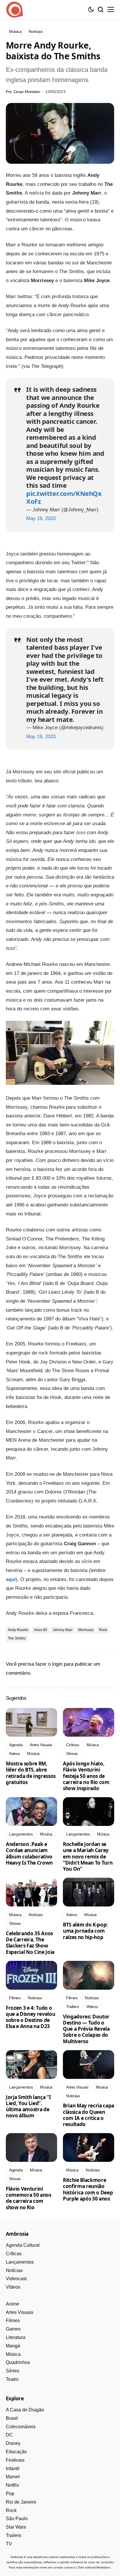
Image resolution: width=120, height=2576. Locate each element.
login (57, 1664)
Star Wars (16, 2527)
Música (13, 2354)
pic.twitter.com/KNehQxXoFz (64, 497)
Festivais (15, 2460)
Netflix (12, 2485)
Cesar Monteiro (27, 92)
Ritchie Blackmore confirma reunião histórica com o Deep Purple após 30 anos (88, 2189)
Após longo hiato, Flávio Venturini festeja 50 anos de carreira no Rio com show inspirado (86, 1776)
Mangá (13, 2346)
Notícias (14, 2270)
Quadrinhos (18, 2362)
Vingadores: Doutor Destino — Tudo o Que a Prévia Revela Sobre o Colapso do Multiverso (86, 2029)
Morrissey (86, 1630)
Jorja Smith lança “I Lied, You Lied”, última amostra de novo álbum (28, 2106)
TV (9, 2544)
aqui (11, 1579)
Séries (13, 2371)
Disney (13, 2443)
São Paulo (17, 2519)
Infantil (13, 2469)
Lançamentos (20, 2262)
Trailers (14, 2535)
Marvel (13, 2477)
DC (9, 2435)
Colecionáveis (21, 2427)
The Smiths (17, 1638)
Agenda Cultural (23, 2245)
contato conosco (64, 2567)
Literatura (16, 2337)
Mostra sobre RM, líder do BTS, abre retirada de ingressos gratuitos (31, 1773)
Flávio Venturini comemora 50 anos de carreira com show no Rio (29, 2198)
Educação (16, 2452)
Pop (10, 2494)
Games (13, 2329)
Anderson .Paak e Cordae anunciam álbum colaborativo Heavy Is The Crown (29, 1853)
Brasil (12, 2418)
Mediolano (103, 2567)
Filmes (13, 2320)
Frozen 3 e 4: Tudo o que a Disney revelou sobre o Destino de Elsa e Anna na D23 (30, 2017)
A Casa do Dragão (25, 2410)
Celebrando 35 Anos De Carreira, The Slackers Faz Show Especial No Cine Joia (30, 1943)
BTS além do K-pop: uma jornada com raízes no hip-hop (85, 1931)
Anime (13, 2304)
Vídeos (13, 2287)
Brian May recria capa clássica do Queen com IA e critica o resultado (89, 2115)
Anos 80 (41, 1630)
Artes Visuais (20, 2312)
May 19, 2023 (41, 518)
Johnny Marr (63, 1630)
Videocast (16, 2279)
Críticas (14, 2254)
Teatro (12, 2379)
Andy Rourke (18, 1630)
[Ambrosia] (15, 10)
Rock (103, 1630)
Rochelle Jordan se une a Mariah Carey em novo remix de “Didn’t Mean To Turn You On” (88, 1856)
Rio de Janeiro (21, 2502)
